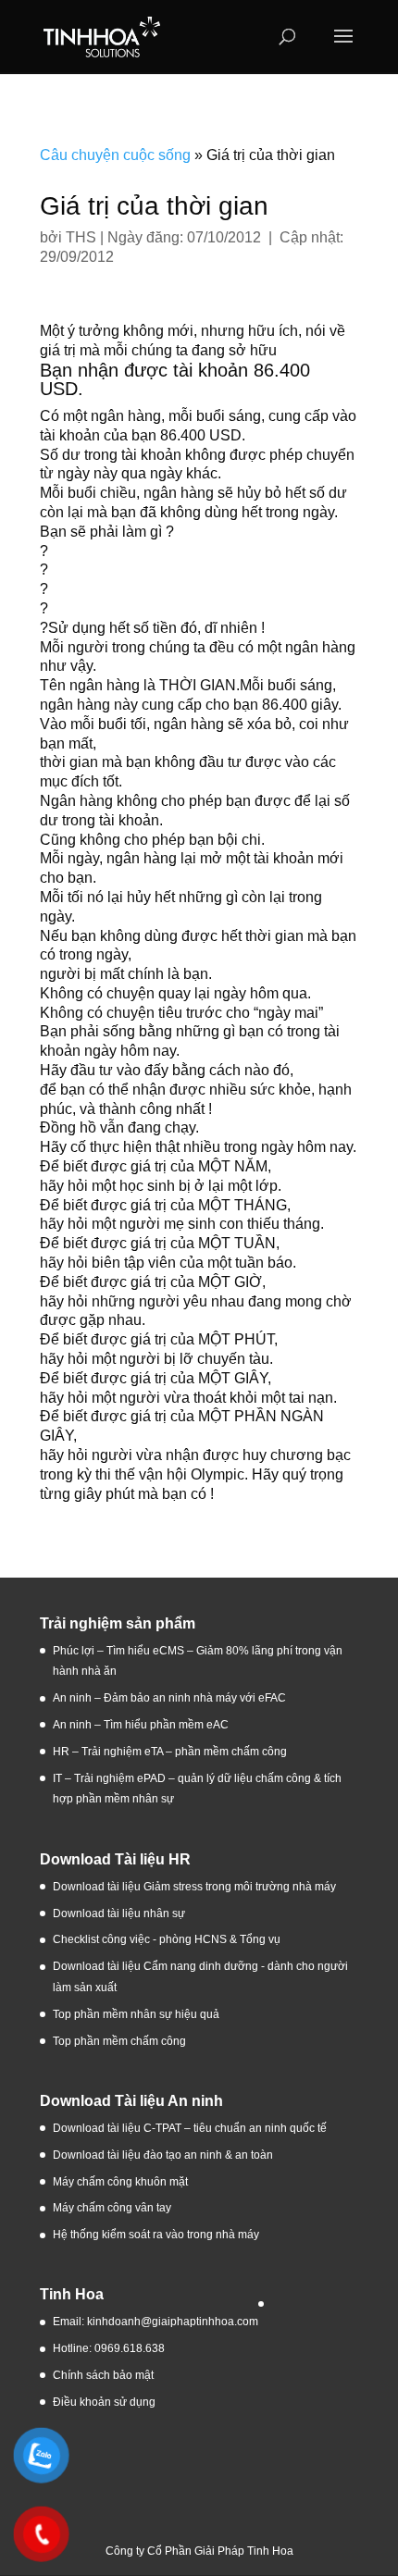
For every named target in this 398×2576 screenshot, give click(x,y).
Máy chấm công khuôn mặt (120, 2182)
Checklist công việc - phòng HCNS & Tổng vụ (167, 1939)
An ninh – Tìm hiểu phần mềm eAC (142, 1725)
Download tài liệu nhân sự (119, 1913)
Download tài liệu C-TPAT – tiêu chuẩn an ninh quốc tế (190, 2128)
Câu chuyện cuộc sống (115, 155)
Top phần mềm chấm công (119, 2041)
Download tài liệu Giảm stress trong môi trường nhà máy (196, 1887)
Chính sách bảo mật (103, 2375)
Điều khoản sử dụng (104, 2402)
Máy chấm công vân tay (112, 2208)
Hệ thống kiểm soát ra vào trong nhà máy (156, 2235)
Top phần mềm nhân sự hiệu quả (136, 2014)
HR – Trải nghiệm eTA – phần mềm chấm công (170, 1752)
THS (81, 237)
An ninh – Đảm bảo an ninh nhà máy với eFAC (169, 1698)
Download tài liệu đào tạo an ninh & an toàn (164, 2155)
